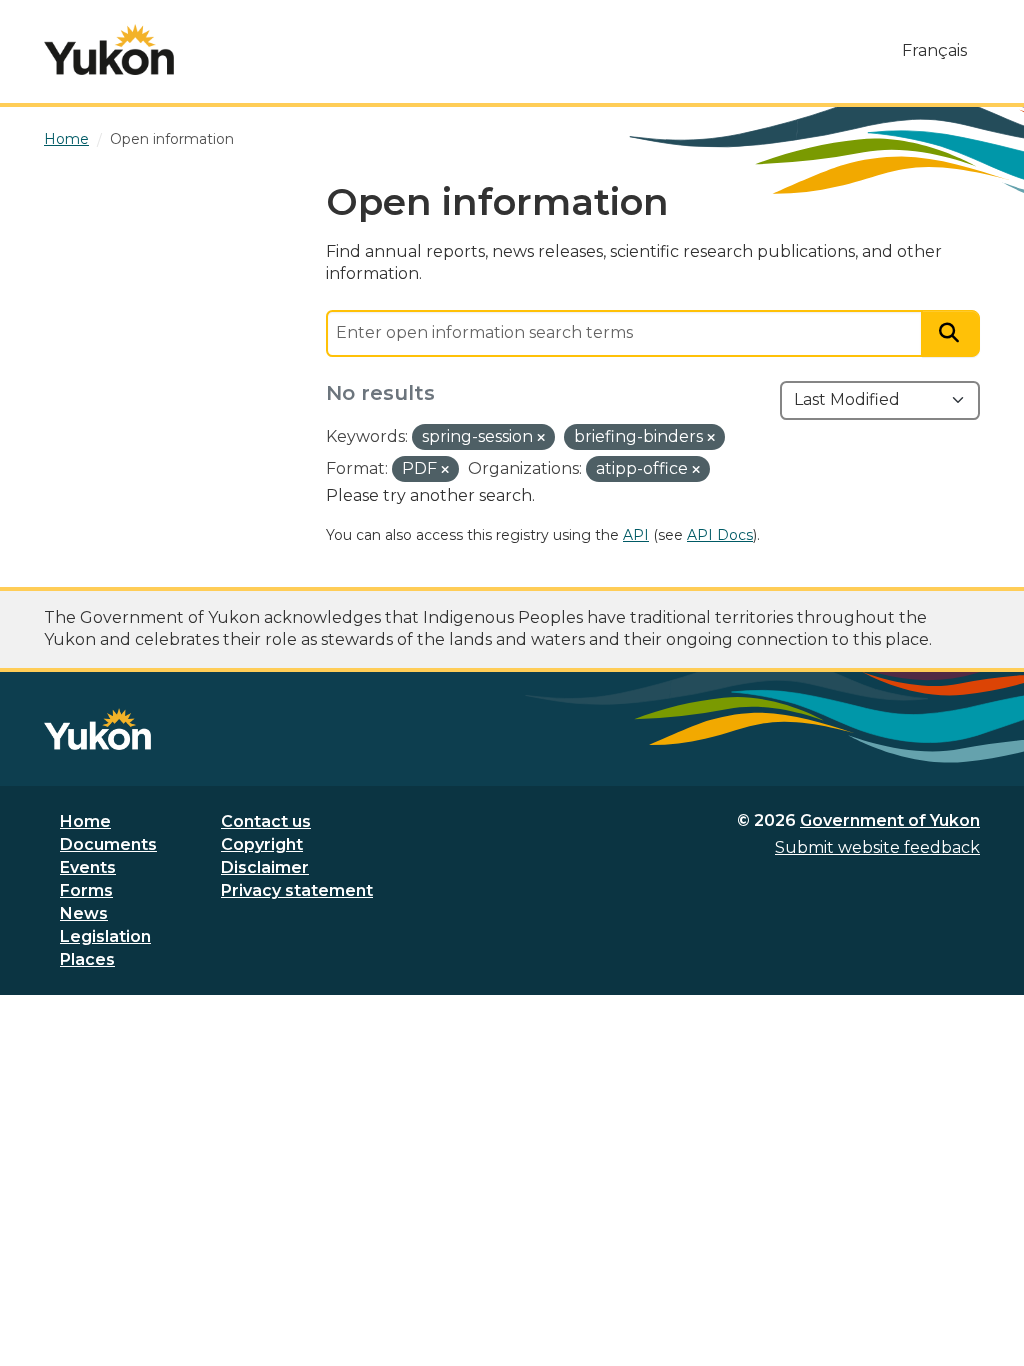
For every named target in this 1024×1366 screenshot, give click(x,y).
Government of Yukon (890, 820)
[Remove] (541, 438)
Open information (172, 139)
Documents (108, 844)
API (636, 535)
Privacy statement (297, 890)
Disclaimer (265, 867)
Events (88, 867)
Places (87, 959)
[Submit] (951, 333)
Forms (86, 890)
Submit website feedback (877, 847)
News (84, 913)
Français (934, 50)
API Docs (720, 535)
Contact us (266, 821)
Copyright (262, 844)
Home (85, 821)
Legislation (105, 936)
